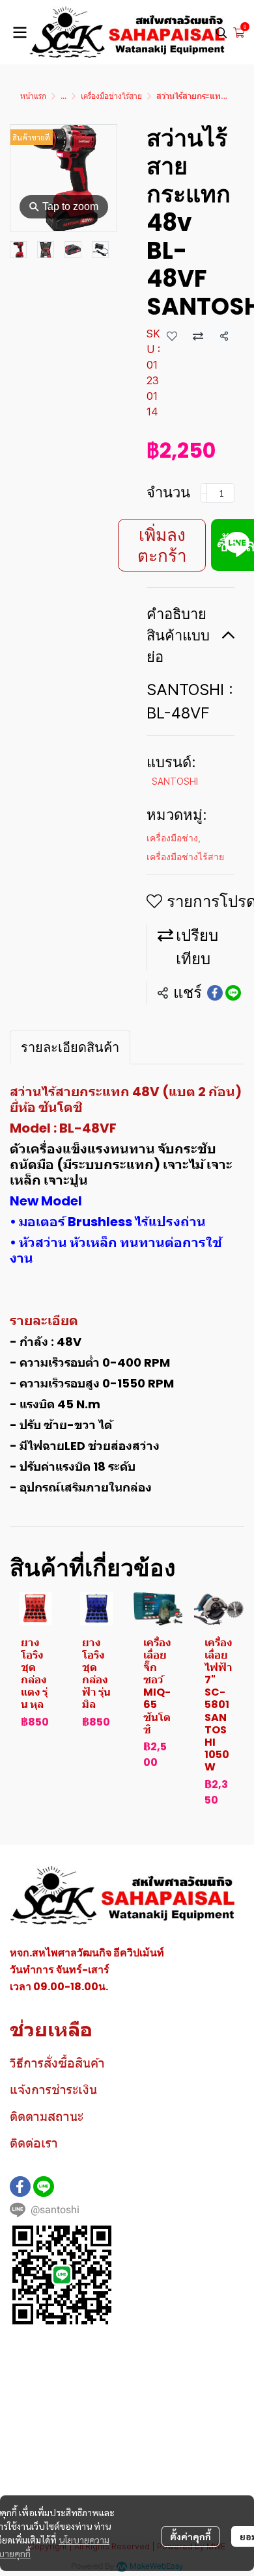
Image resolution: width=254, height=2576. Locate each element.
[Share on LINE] (233, 993)
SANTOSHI (175, 781)
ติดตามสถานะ (47, 2116)
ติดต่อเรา (34, 2143)
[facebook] (20, 2187)
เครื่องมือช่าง (174, 838)
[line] (44, 2187)
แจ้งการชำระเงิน (53, 2090)
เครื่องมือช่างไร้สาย (111, 96)
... (63, 96)
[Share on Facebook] (215, 993)
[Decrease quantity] (204, 493)
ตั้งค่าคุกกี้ (190, 2536)
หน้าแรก (33, 96)
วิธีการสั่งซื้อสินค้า (57, 2063)
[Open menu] (20, 33)
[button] (221, 33)
